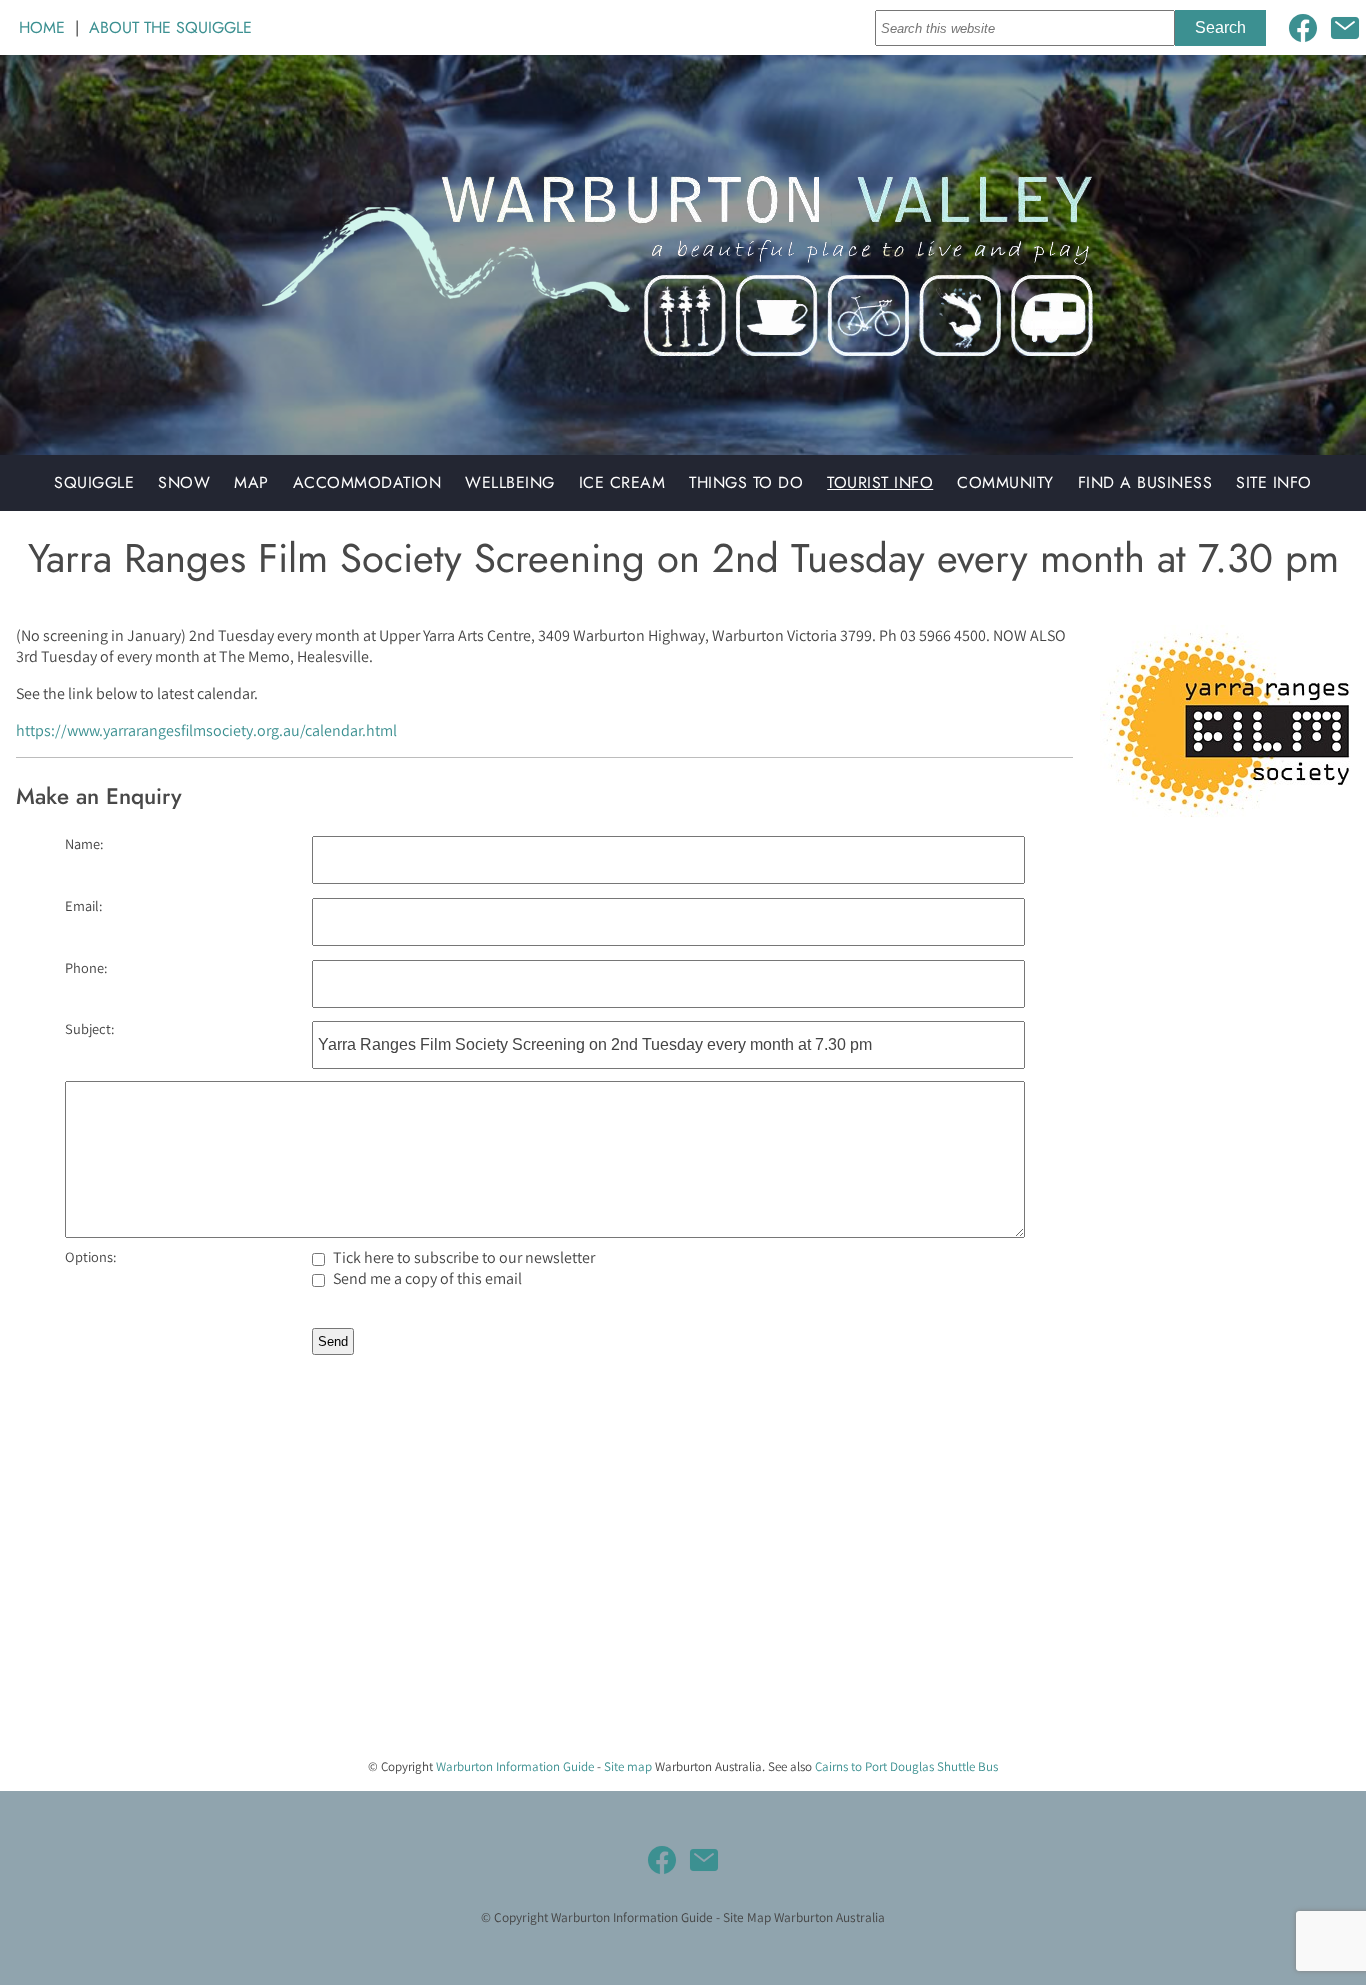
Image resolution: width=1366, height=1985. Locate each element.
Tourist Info (880, 482)
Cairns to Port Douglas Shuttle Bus (906, 1766)
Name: (84, 843)
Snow (184, 482)
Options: (90, 1256)
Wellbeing (510, 482)
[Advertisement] (600, 1602)
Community (1005, 482)
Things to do (746, 482)
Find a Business (1145, 482)
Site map (628, 1766)
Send (333, 1341)
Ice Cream (622, 482)
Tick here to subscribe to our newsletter (462, 1257)
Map (251, 482)
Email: (83, 905)
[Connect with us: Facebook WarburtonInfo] (1303, 28)
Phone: (86, 967)
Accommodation (367, 482)
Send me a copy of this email (426, 1278)
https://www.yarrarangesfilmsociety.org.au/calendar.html (206, 730)
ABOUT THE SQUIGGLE (170, 27)
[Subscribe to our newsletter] (1345, 28)
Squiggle (94, 482)
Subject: (89, 1028)
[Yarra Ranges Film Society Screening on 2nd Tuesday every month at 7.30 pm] (1225, 820)
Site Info (1274, 482)
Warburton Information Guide (515, 1766)
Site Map (747, 1917)
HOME (42, 27)
